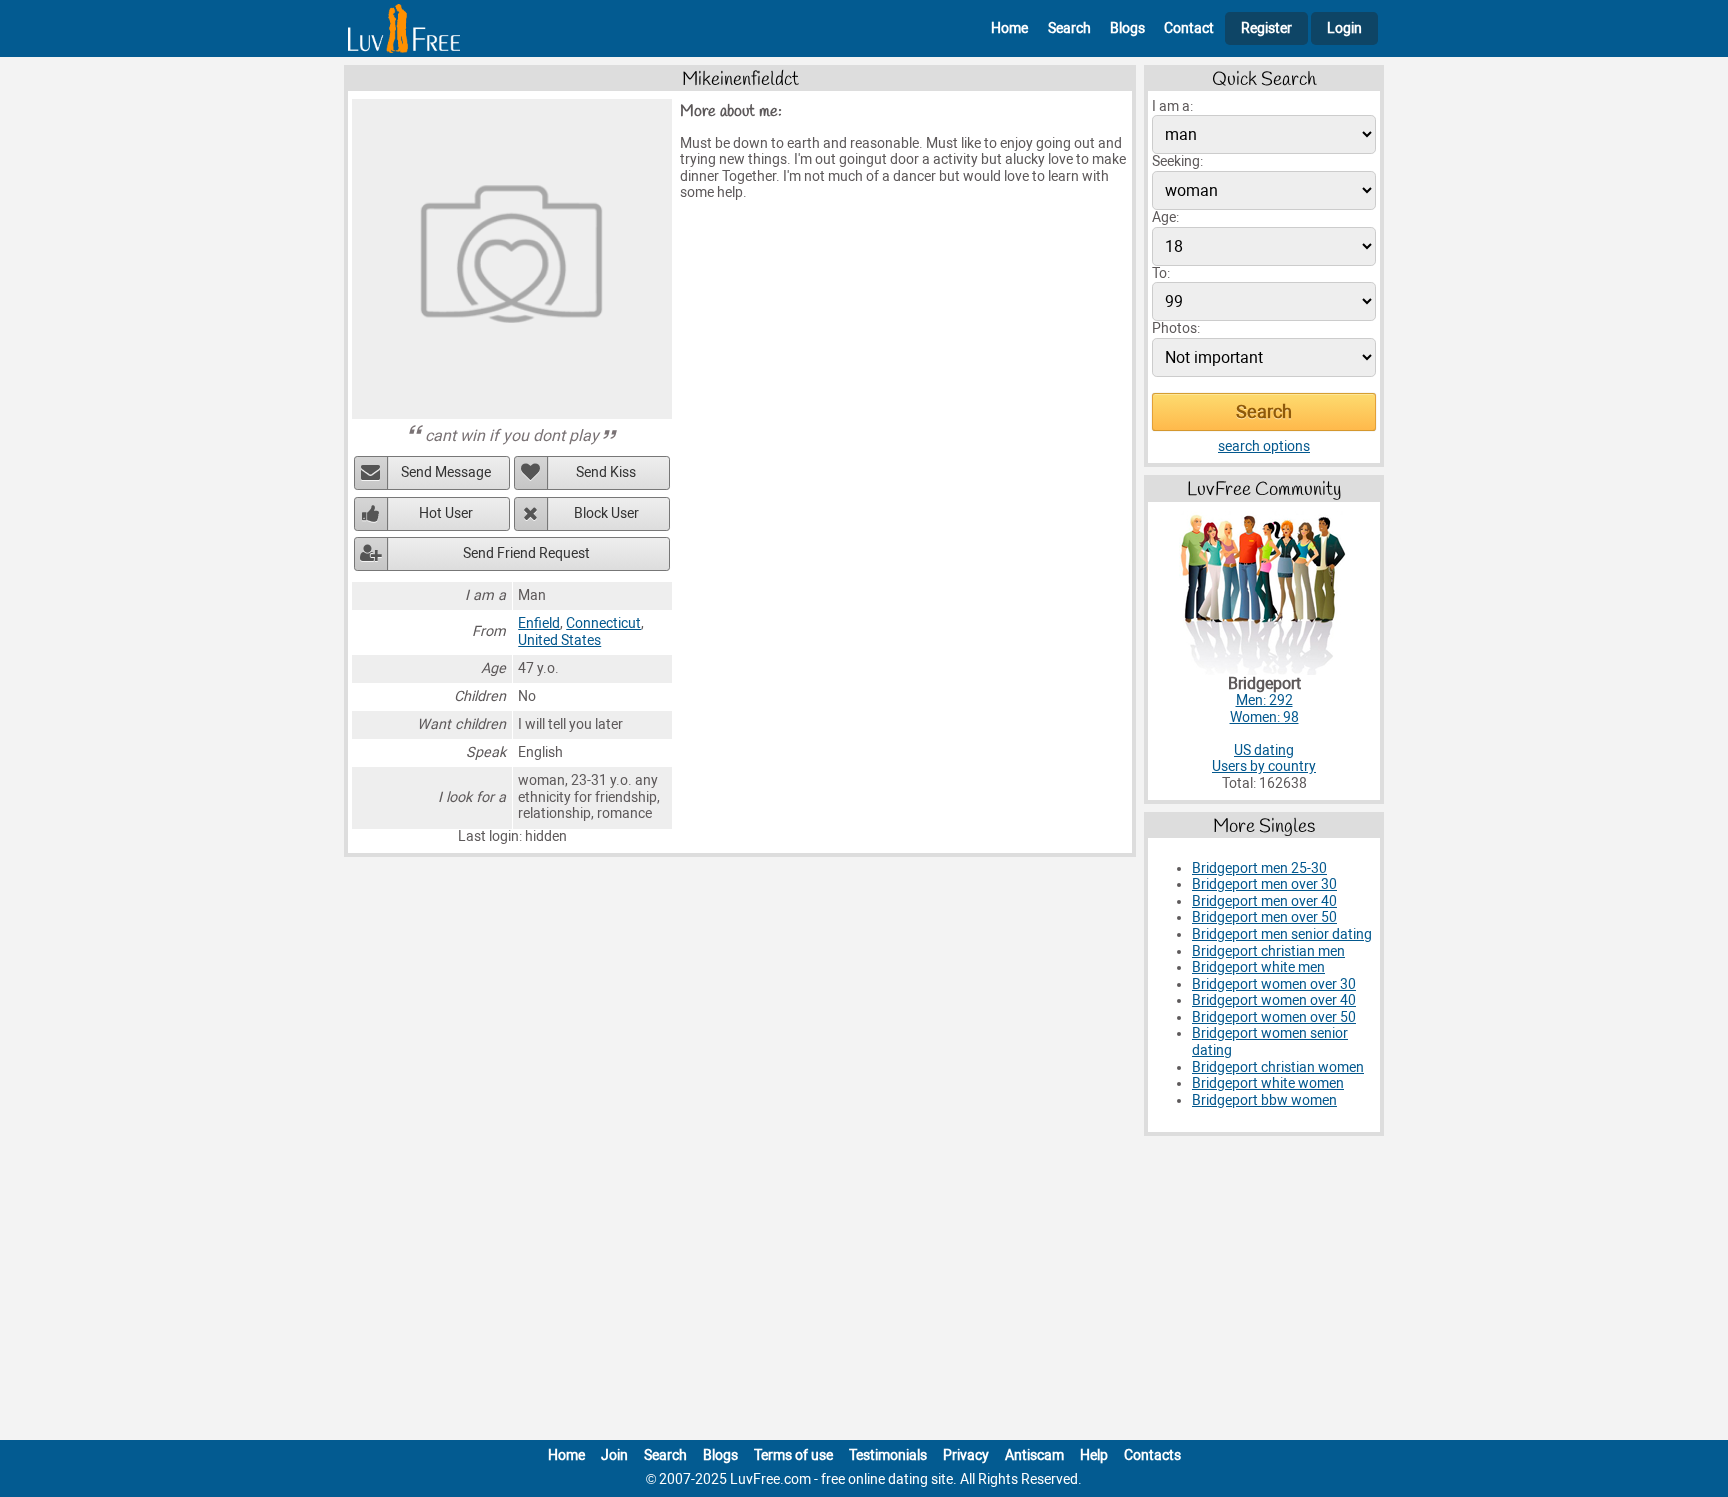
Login (1344, 28)
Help (1094, 1455)
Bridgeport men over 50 (1264, 917)
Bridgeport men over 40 (1264, 901)
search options (1264, 446)
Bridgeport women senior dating (1270, 1042)
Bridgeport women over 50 (1274, 1017)
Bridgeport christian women (1278, 1067)
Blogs (1127, 28)
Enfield (539, 623)
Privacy (966, 1455)
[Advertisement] (864, 1292)
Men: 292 (1264, 700)
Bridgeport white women (1268, 1083)
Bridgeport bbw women (1264, 1100)
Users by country (1264, 766)
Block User (606, 513)
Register (1266, 28)
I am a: (1172, 106)
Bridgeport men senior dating (1282, 934)
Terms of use (793, 1455)
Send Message (446, 472)
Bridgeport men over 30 (1264, 884)
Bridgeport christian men (1268, 951)
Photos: (1176, 328)
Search (1069, 28)
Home (1009, 28)
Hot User (446, 513)
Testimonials (888, 1455)
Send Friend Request (526, 553)
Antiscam (1034, 1455)
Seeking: (1177, 161)
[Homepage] (404, 28)
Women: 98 (1264, 717)
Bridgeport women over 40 (1274, 1000)
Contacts (1152, 1455)
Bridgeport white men (1258, 967)
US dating (1264, 750)
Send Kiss (606, 472)
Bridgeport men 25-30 (1259, 868)
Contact (1189, 28)
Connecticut (603, 623)
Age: (1165, 217)
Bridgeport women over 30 (1274, 984)
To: (1161, 273)
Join (614, 1455)
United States (559, 640)
